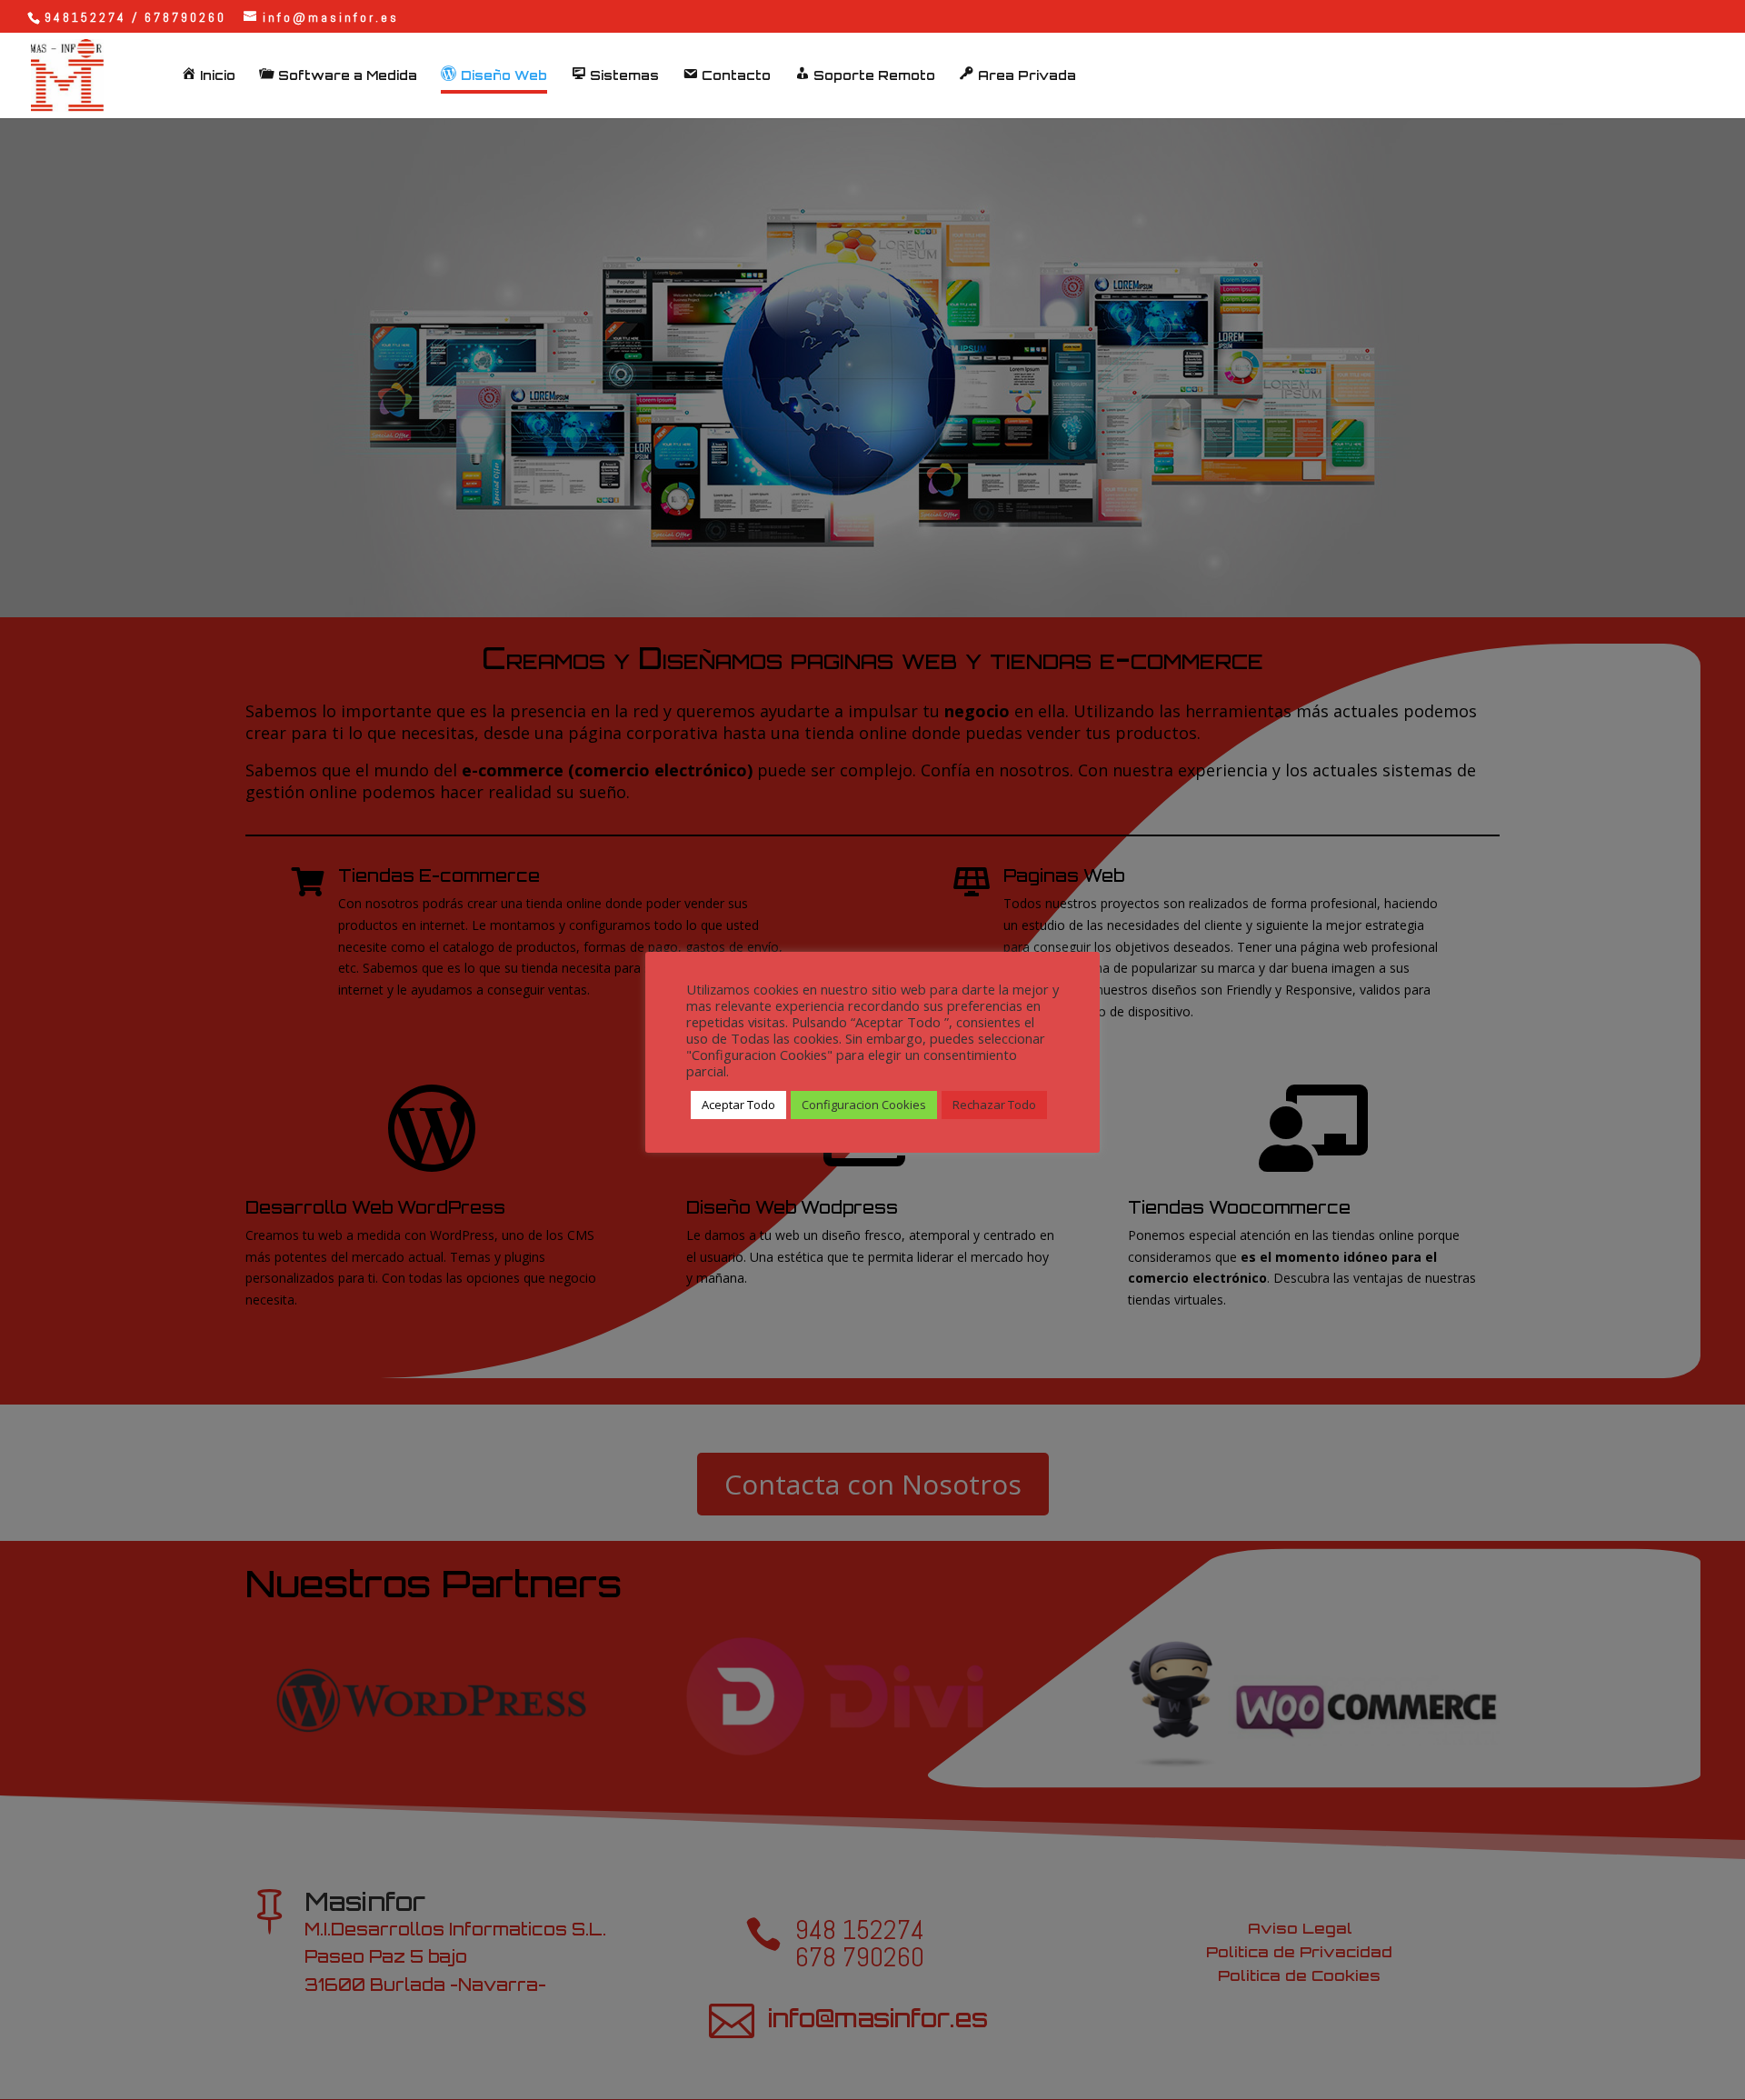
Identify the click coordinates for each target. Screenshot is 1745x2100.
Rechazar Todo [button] (994, 1105)
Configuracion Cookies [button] (864, 1105)
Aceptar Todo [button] (738, 1105)
